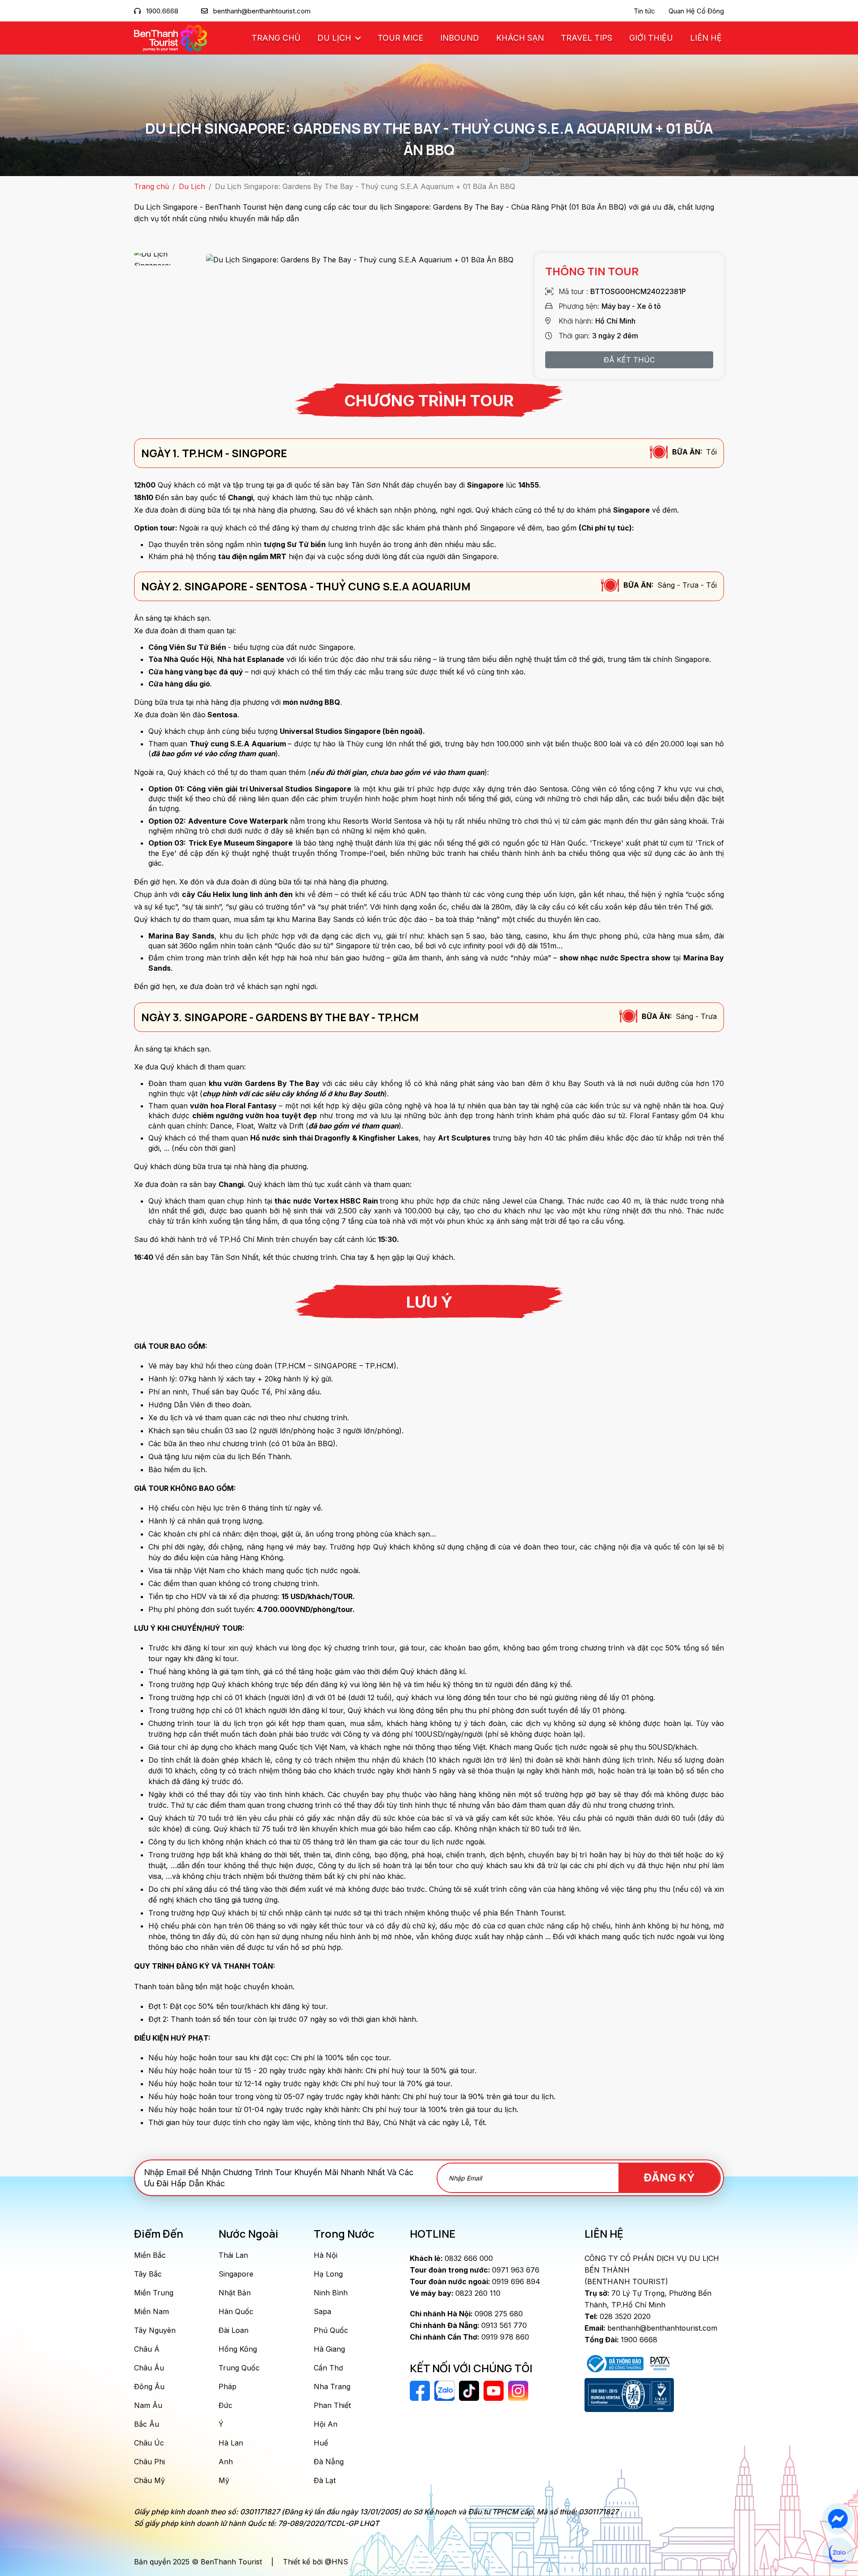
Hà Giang (329, 2349)
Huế (321, 2443)
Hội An (326, 2424)
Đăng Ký (669, 2178)
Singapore (236, 2274)
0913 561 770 (468, 2325)
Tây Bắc (148, 2274)
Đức (225, 2405)
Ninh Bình (331, 2293)
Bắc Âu (147, 2424)
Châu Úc (149, 2443)
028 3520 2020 (618, 2316)
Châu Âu (149, 2368)
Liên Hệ (706, 38)
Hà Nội (326, 2255)
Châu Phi (149, 2462)
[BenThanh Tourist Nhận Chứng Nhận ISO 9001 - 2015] (629, 2395)
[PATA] (660, 2363)
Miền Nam (151, 2311)
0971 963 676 (475, 2270)
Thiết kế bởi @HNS (315, 2562)
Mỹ (224, 2480)
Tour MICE (400, 38)
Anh (226, 2462)
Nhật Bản (235, 2293)
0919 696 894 (475, 2281)
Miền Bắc (150, 2255)
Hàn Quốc (236, 2311)
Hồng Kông (238, 2349)
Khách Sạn (520, 38)
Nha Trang (332, 2387)
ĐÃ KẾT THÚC (629, 360)
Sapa (322, 2311)
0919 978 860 (469, 2337)
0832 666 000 (451, 2258)
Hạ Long (328, 2274)
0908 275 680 (466, 2314)
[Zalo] (838, 2553)
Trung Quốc (239, 2368)
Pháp (227, 2387)
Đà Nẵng (329, 2462)
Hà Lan (231, 2443)
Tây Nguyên (155, 2330)
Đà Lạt (325, 2480)
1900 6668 (621, 2340)
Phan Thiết (332, 2405)
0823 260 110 (455, 2293)
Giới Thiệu (651, 38)
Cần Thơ (328, 2368)
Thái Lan (233, 2255)
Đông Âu (149, 2387)
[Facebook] (838, 2519)
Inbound (460, 38)
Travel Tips (587, 38)
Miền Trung (154, 2293)
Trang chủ (276, 38)
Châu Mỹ (149, 2480)
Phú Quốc (331, 2330)
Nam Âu (148, 2405)
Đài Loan (233, 2330)
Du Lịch (335, 38)
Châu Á (147, 2349)
